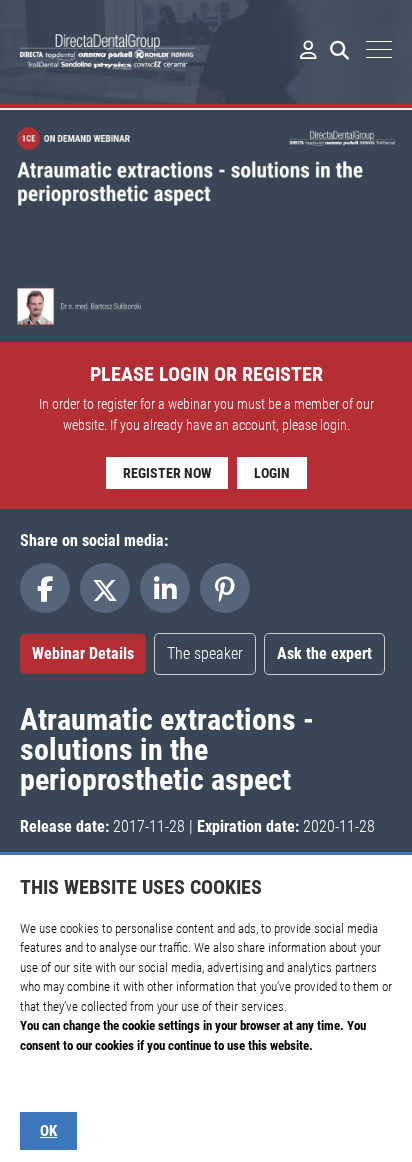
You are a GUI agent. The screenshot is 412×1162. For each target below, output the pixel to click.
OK (48, 1131)
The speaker (205, 653)
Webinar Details (83, 653)
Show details (52, 1084)
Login (272, 473)
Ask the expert (324, 653)
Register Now (167, 473)
